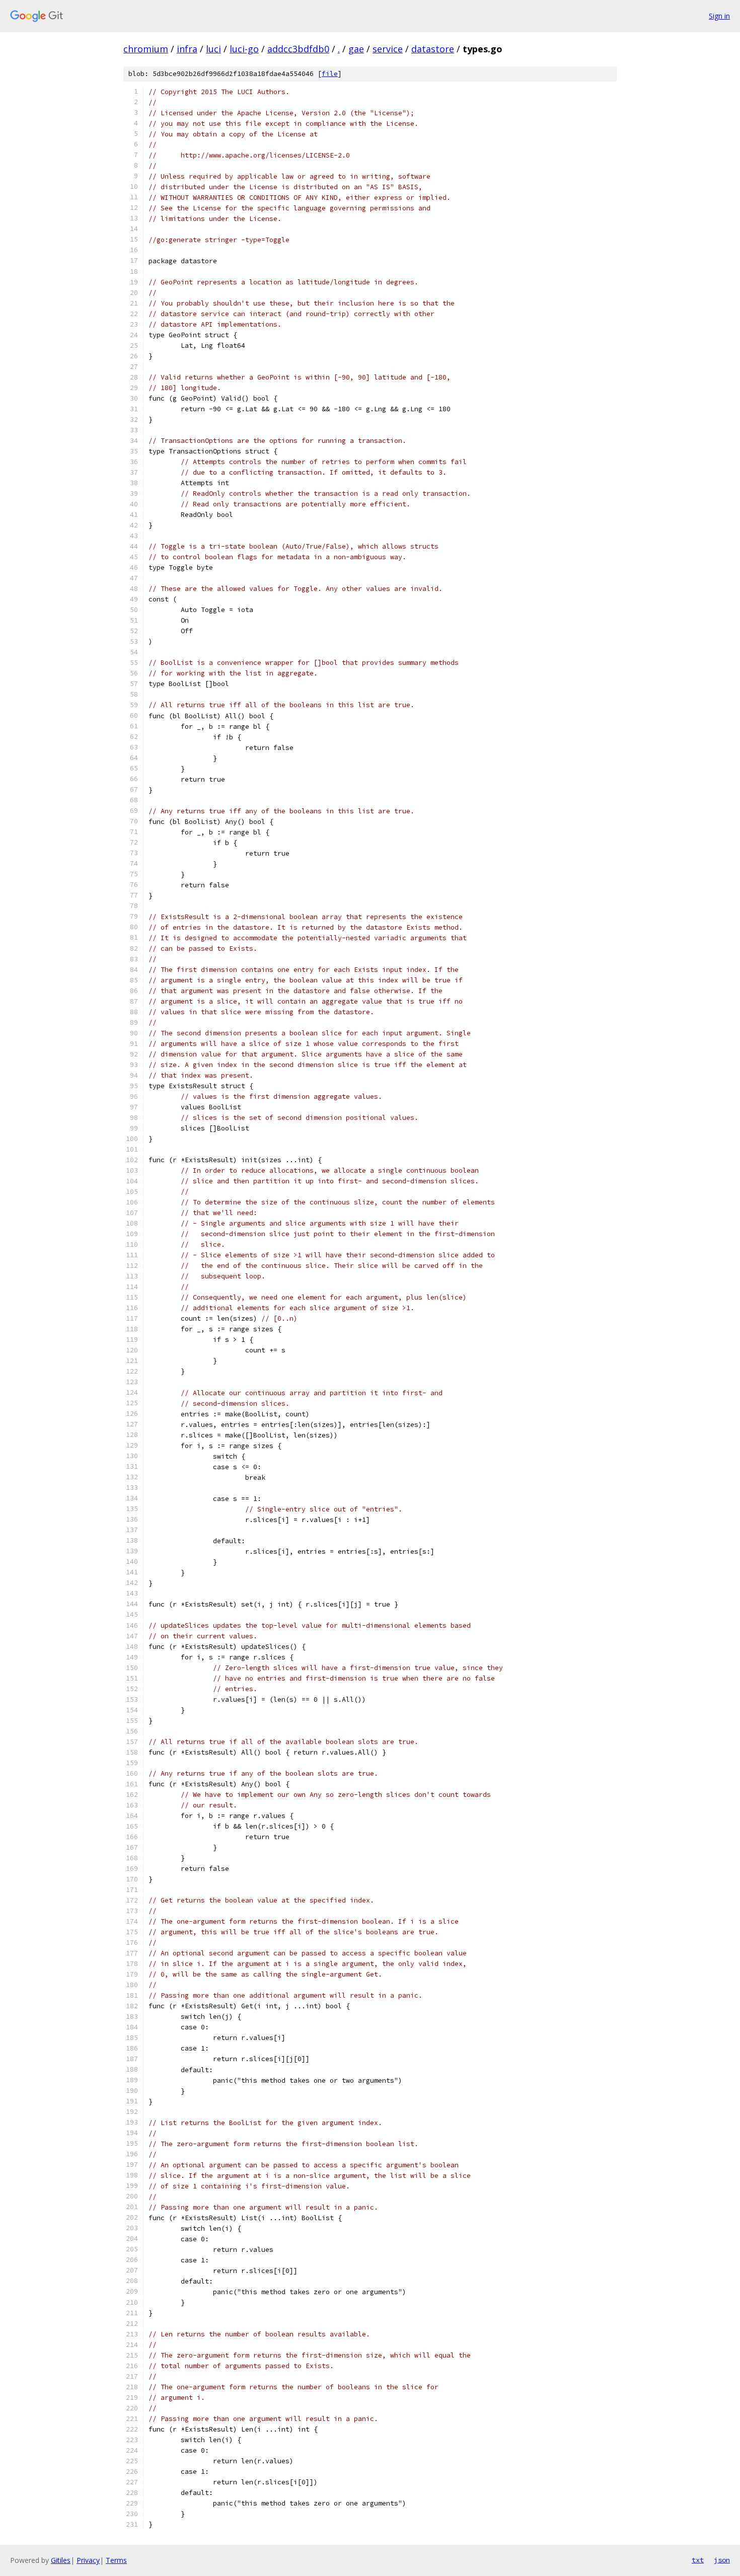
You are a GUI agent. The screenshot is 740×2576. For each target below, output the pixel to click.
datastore (433, 49)
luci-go (244, 49)
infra (187, 49)
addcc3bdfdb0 (298, 49)
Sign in (719, 16)
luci (213, 49)
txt (698, 2560)
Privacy (88, 2560)
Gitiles (61, 2560)
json (722, 2560)
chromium (146, 49)
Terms (116, 2560)
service (388, 49)
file (330, 74)
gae (356, 49)
